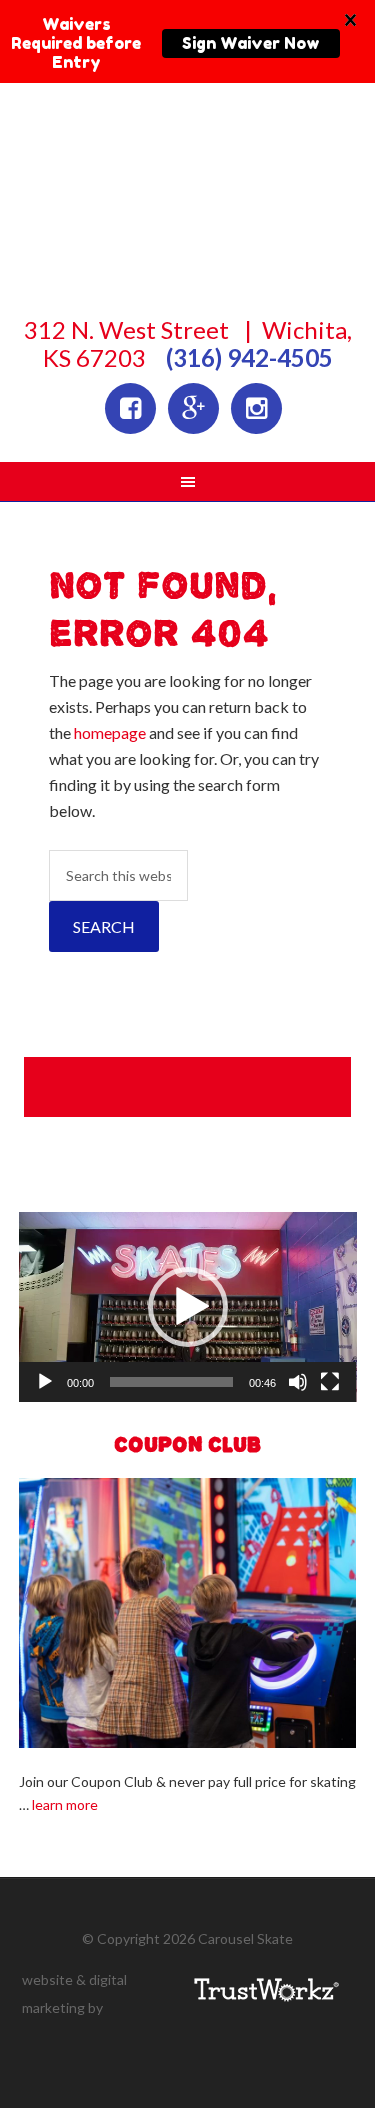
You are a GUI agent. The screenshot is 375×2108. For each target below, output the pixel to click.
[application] (188, 1307)
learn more (65, 1804)
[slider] (172, 1382)
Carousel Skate (188, 231)
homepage (110, 732)
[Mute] (298, 1382)
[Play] (45, 1382)
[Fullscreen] (330, 1382)
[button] (188, 1307)
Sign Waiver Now (251, 43)
